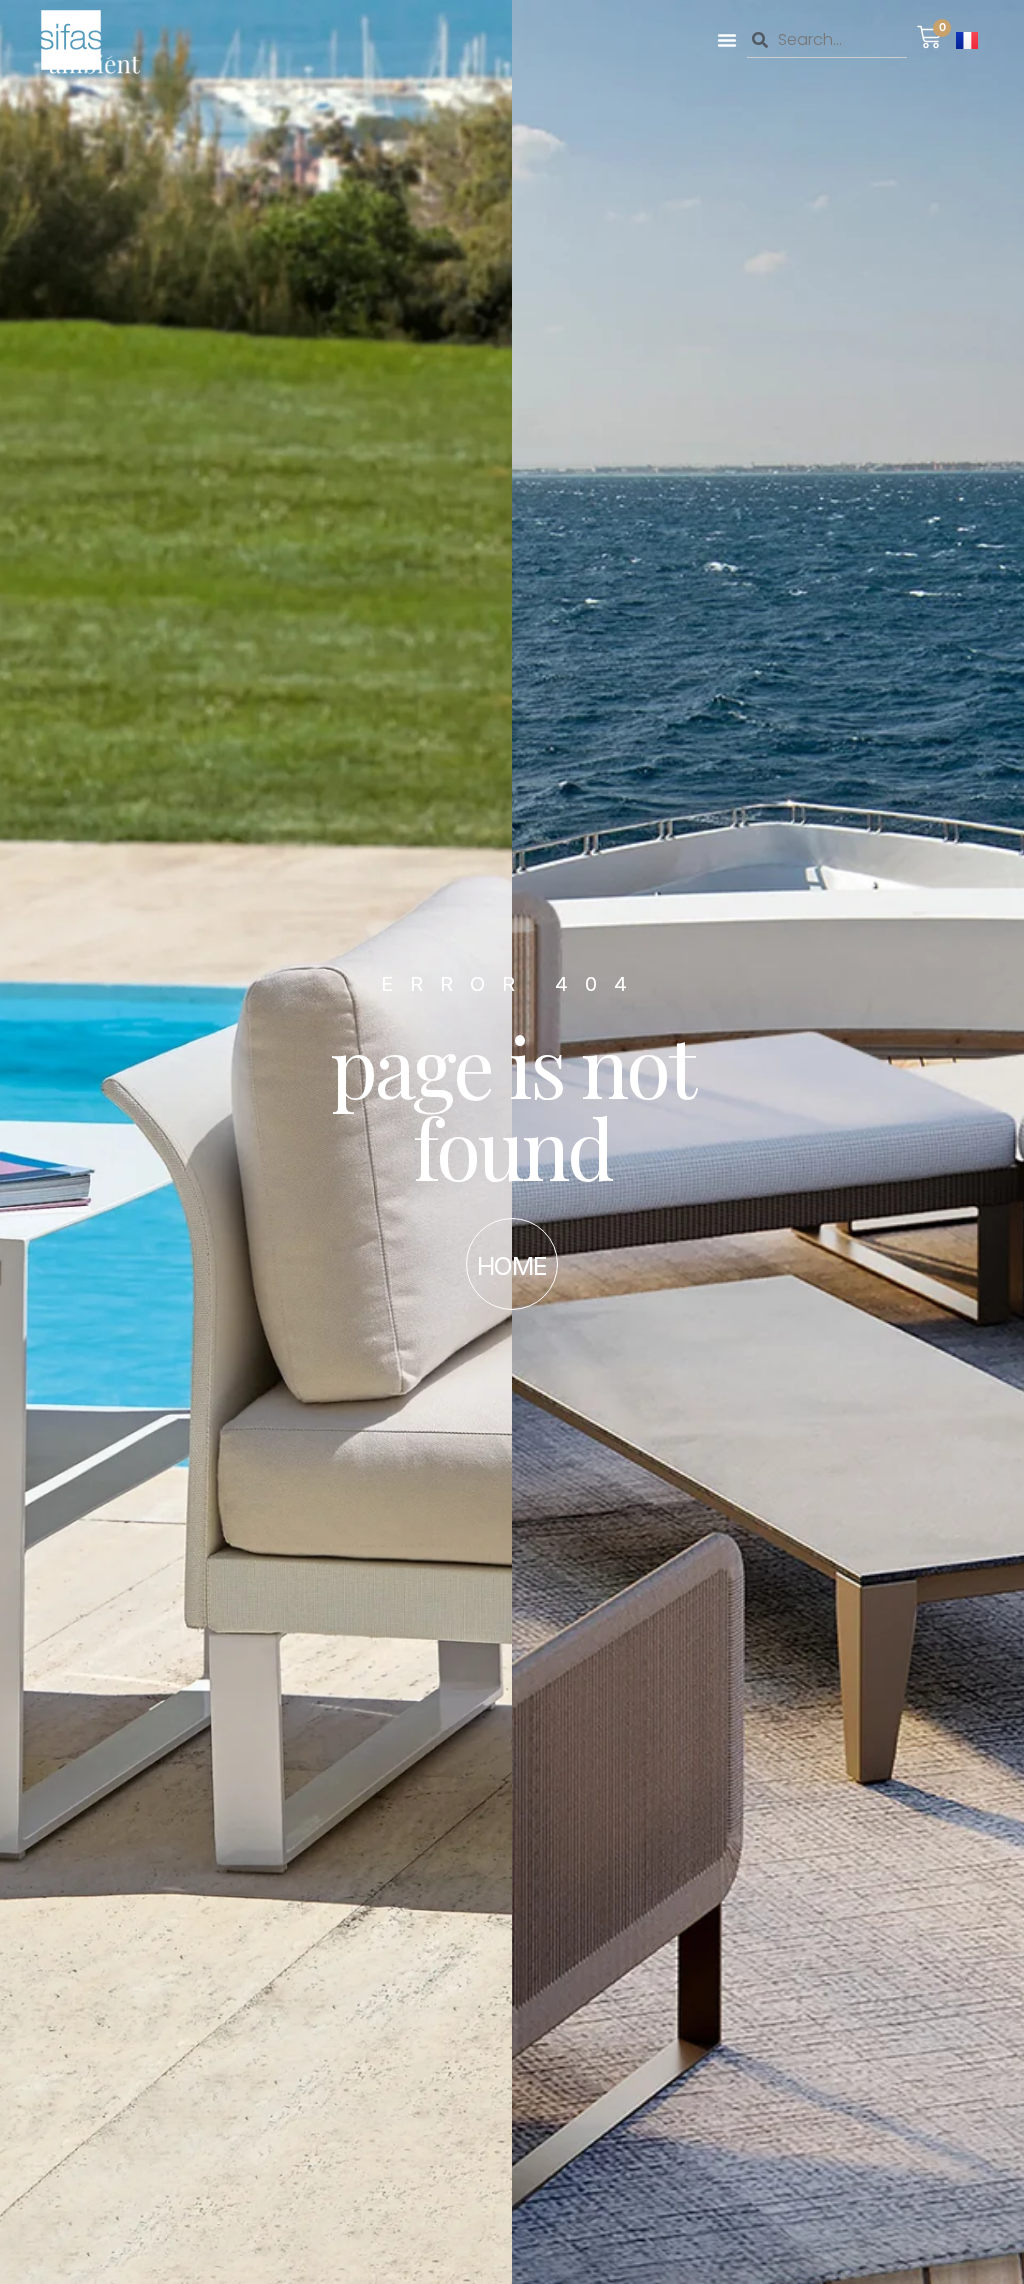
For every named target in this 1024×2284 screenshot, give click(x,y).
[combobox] (827, 40)
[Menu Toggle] (727, 40)
